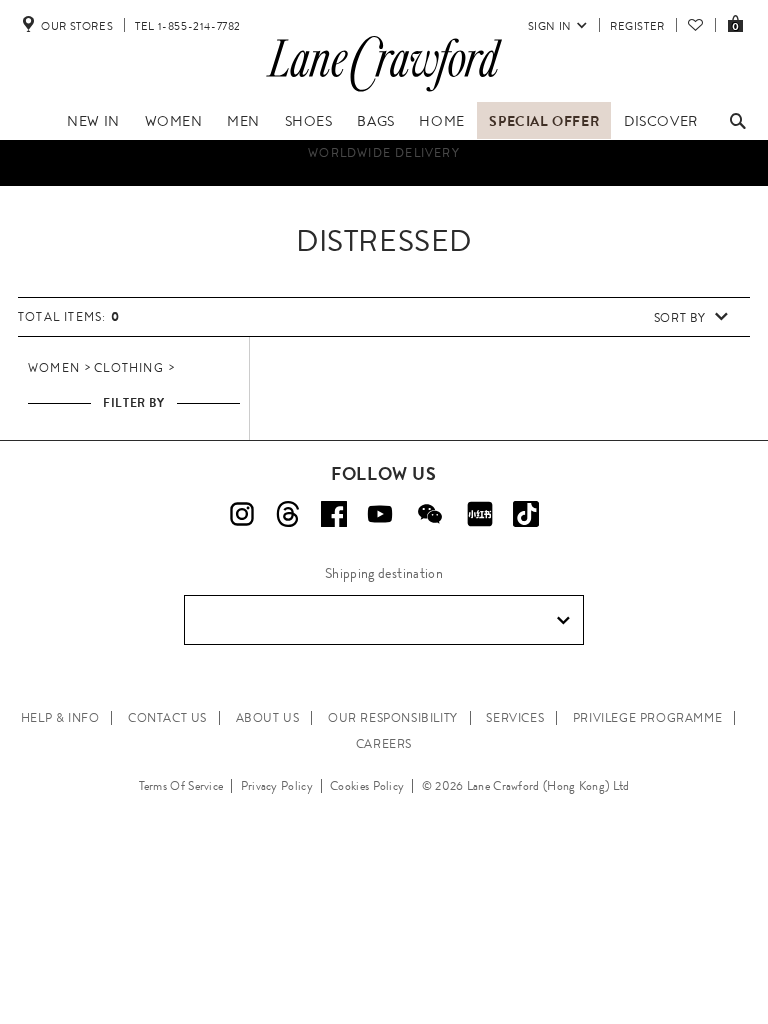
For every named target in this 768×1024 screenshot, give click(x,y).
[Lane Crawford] (384, 92)
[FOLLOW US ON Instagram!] (242, 514)
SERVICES (515, 718)
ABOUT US (268, 718)
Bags (375, 121)
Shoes (309, 121)
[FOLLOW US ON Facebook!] (334, 514)
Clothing (129, 368)
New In (93, 121)
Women (174, 121)
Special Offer (544, 121)
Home (441, 121)
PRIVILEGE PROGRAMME (647, 718)
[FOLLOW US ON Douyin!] (526, 514)
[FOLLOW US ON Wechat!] (430, 514)
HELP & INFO (60, 718)
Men (243, 121)
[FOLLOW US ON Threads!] (288, 514)
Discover (661, 121)
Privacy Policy (277, 786)
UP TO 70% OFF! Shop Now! (384, 180)
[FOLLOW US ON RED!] (480, 514)
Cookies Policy (367, 786)
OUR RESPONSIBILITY (393, 718)
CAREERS (384, 744)
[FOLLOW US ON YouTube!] (380, 514)
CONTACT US (167, 718)
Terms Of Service (181, 786)
